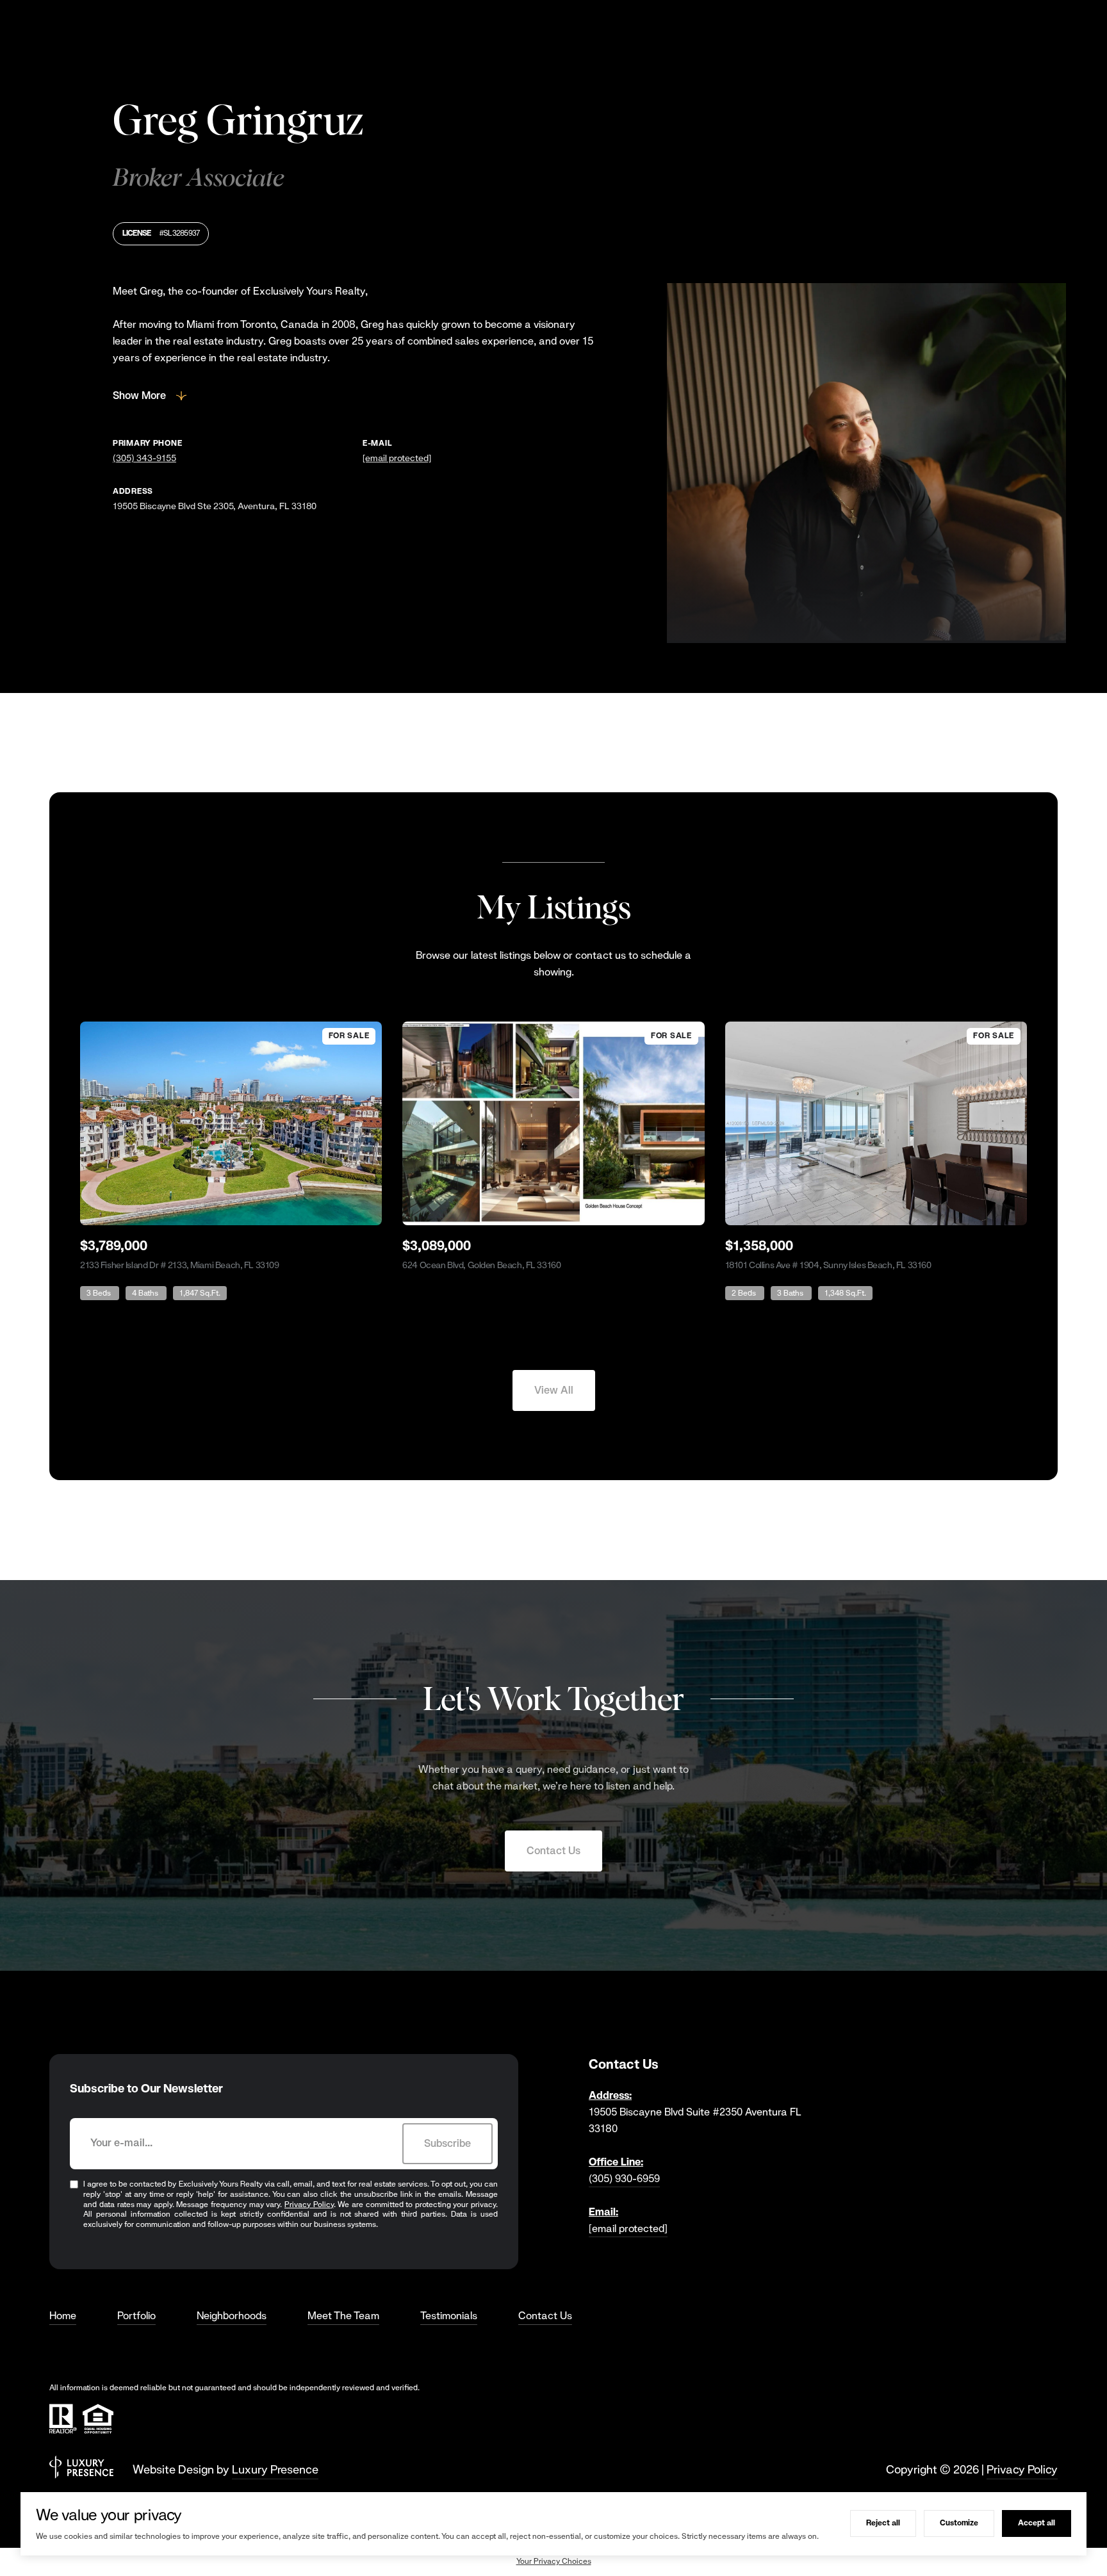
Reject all (883, 2523)
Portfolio (136, 2316)
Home (63, 2316)
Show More (139, 395)
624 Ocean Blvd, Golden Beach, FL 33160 (481, 1265)
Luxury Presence (275, 2469)
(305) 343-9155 (144, 458)
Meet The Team (343, 2316)
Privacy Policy (309, 2205)
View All (554, 1390)
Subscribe (447, 2143)
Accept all (1037, 2523)
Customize (959, 2523)
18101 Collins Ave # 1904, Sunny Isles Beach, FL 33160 (828, 1265)
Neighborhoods (232, 2316)
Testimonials (449, 2316)
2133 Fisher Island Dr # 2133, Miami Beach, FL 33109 (180, 1265)
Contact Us (553, 1851)
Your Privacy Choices (554, 2561)
